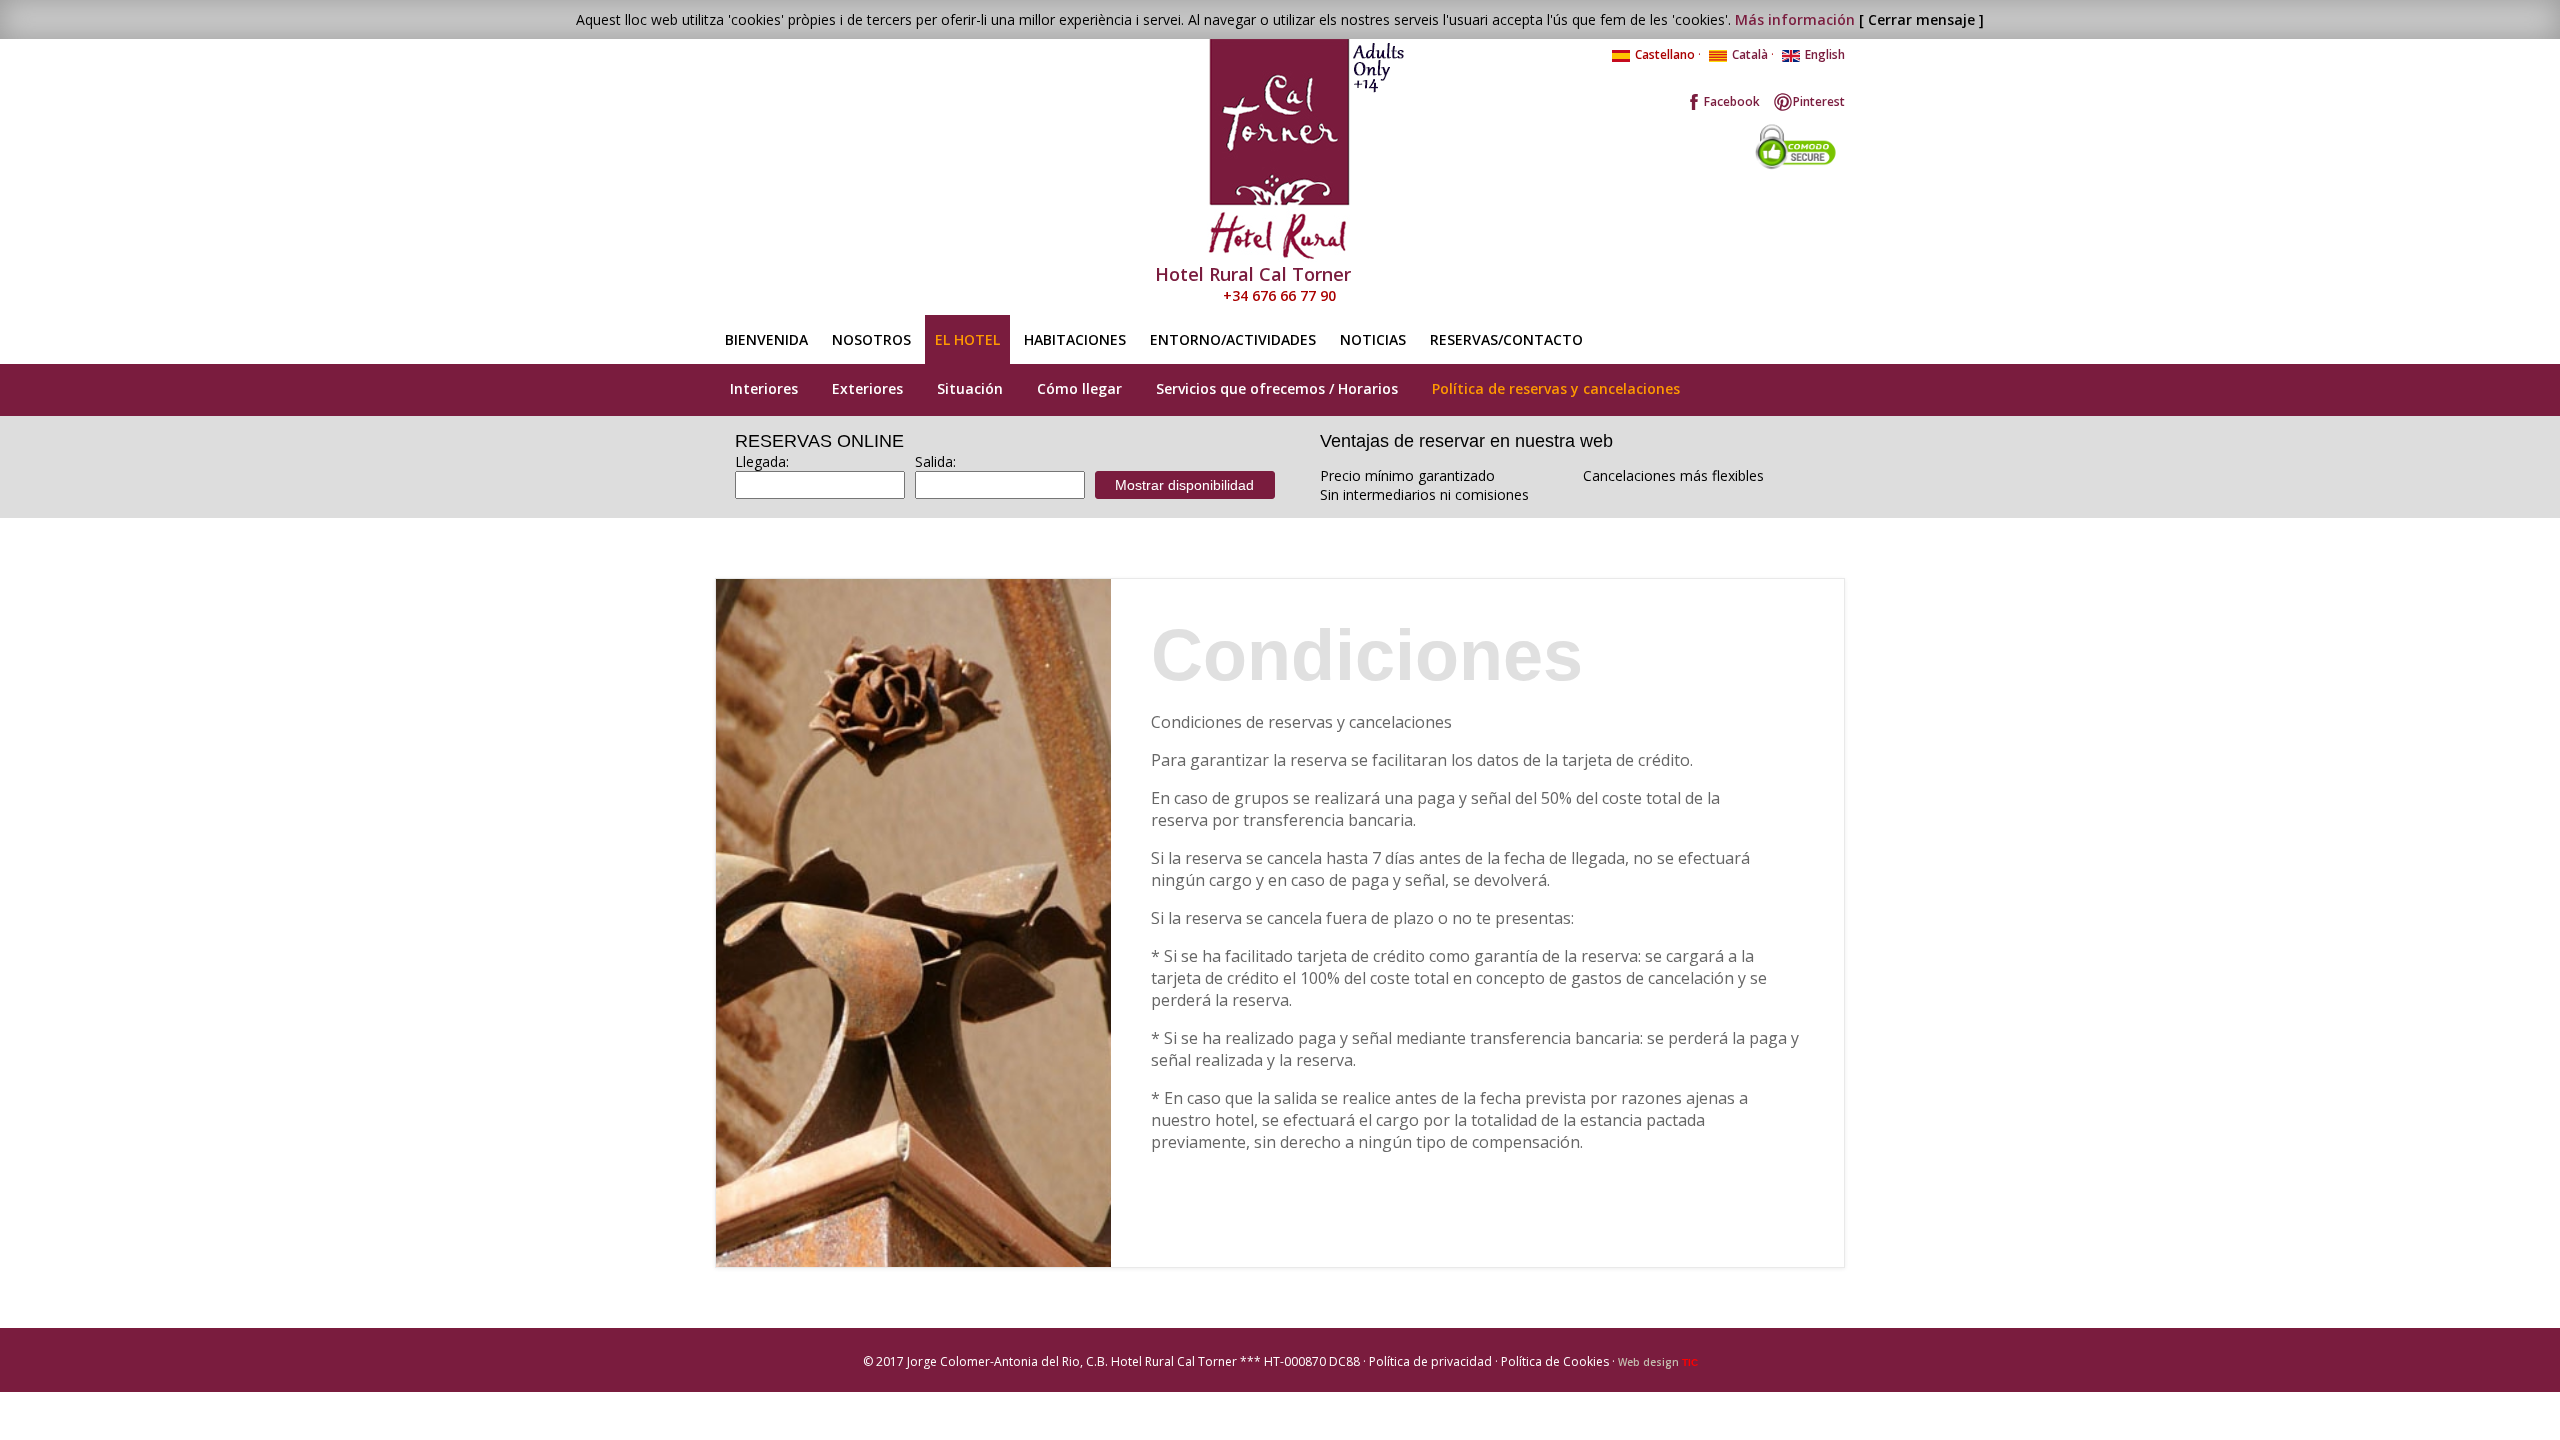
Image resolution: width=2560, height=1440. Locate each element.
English (1825, 54)
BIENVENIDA (766, 339)
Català (1750, 54)
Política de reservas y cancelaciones (1556, 388)
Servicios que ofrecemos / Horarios (1277, 388)
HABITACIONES (1075, 339)
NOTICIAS (1373, 339)
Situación (970, 388)
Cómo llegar (1079, 388)
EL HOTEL (967, 339)
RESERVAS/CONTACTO (1506, 339)
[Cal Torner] (1280, 150)
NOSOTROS (871, 339)
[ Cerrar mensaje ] (1921, 19)
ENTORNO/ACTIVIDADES (1233, 339)
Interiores (764, 388)
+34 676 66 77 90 (1279, 295)
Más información (1795, 19)
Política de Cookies (1555, 1361)
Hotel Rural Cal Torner (1253, 274)
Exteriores (867, 388)
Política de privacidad (1430, 1361)
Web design (1658, 1362)
